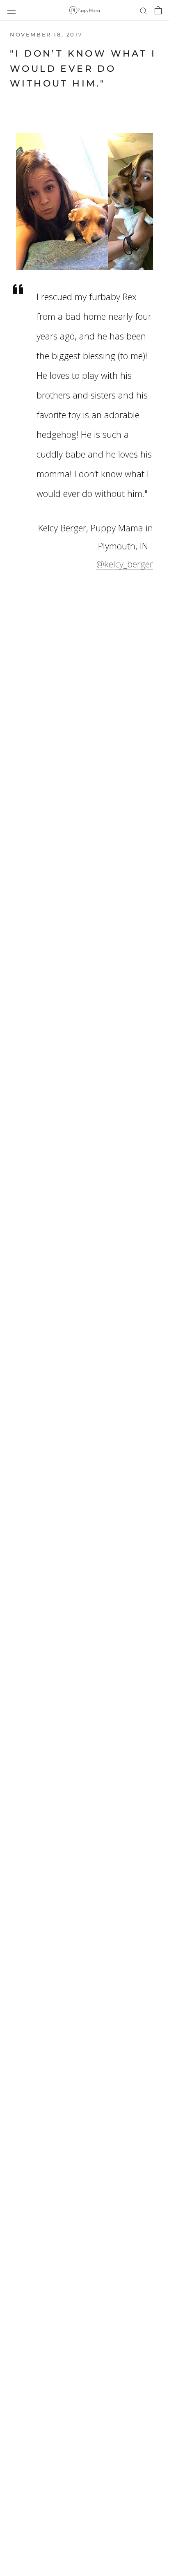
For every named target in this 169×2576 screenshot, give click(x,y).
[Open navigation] (11, 10)
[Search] (144, 10)
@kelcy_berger (125, 564)
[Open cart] (158, 10)
